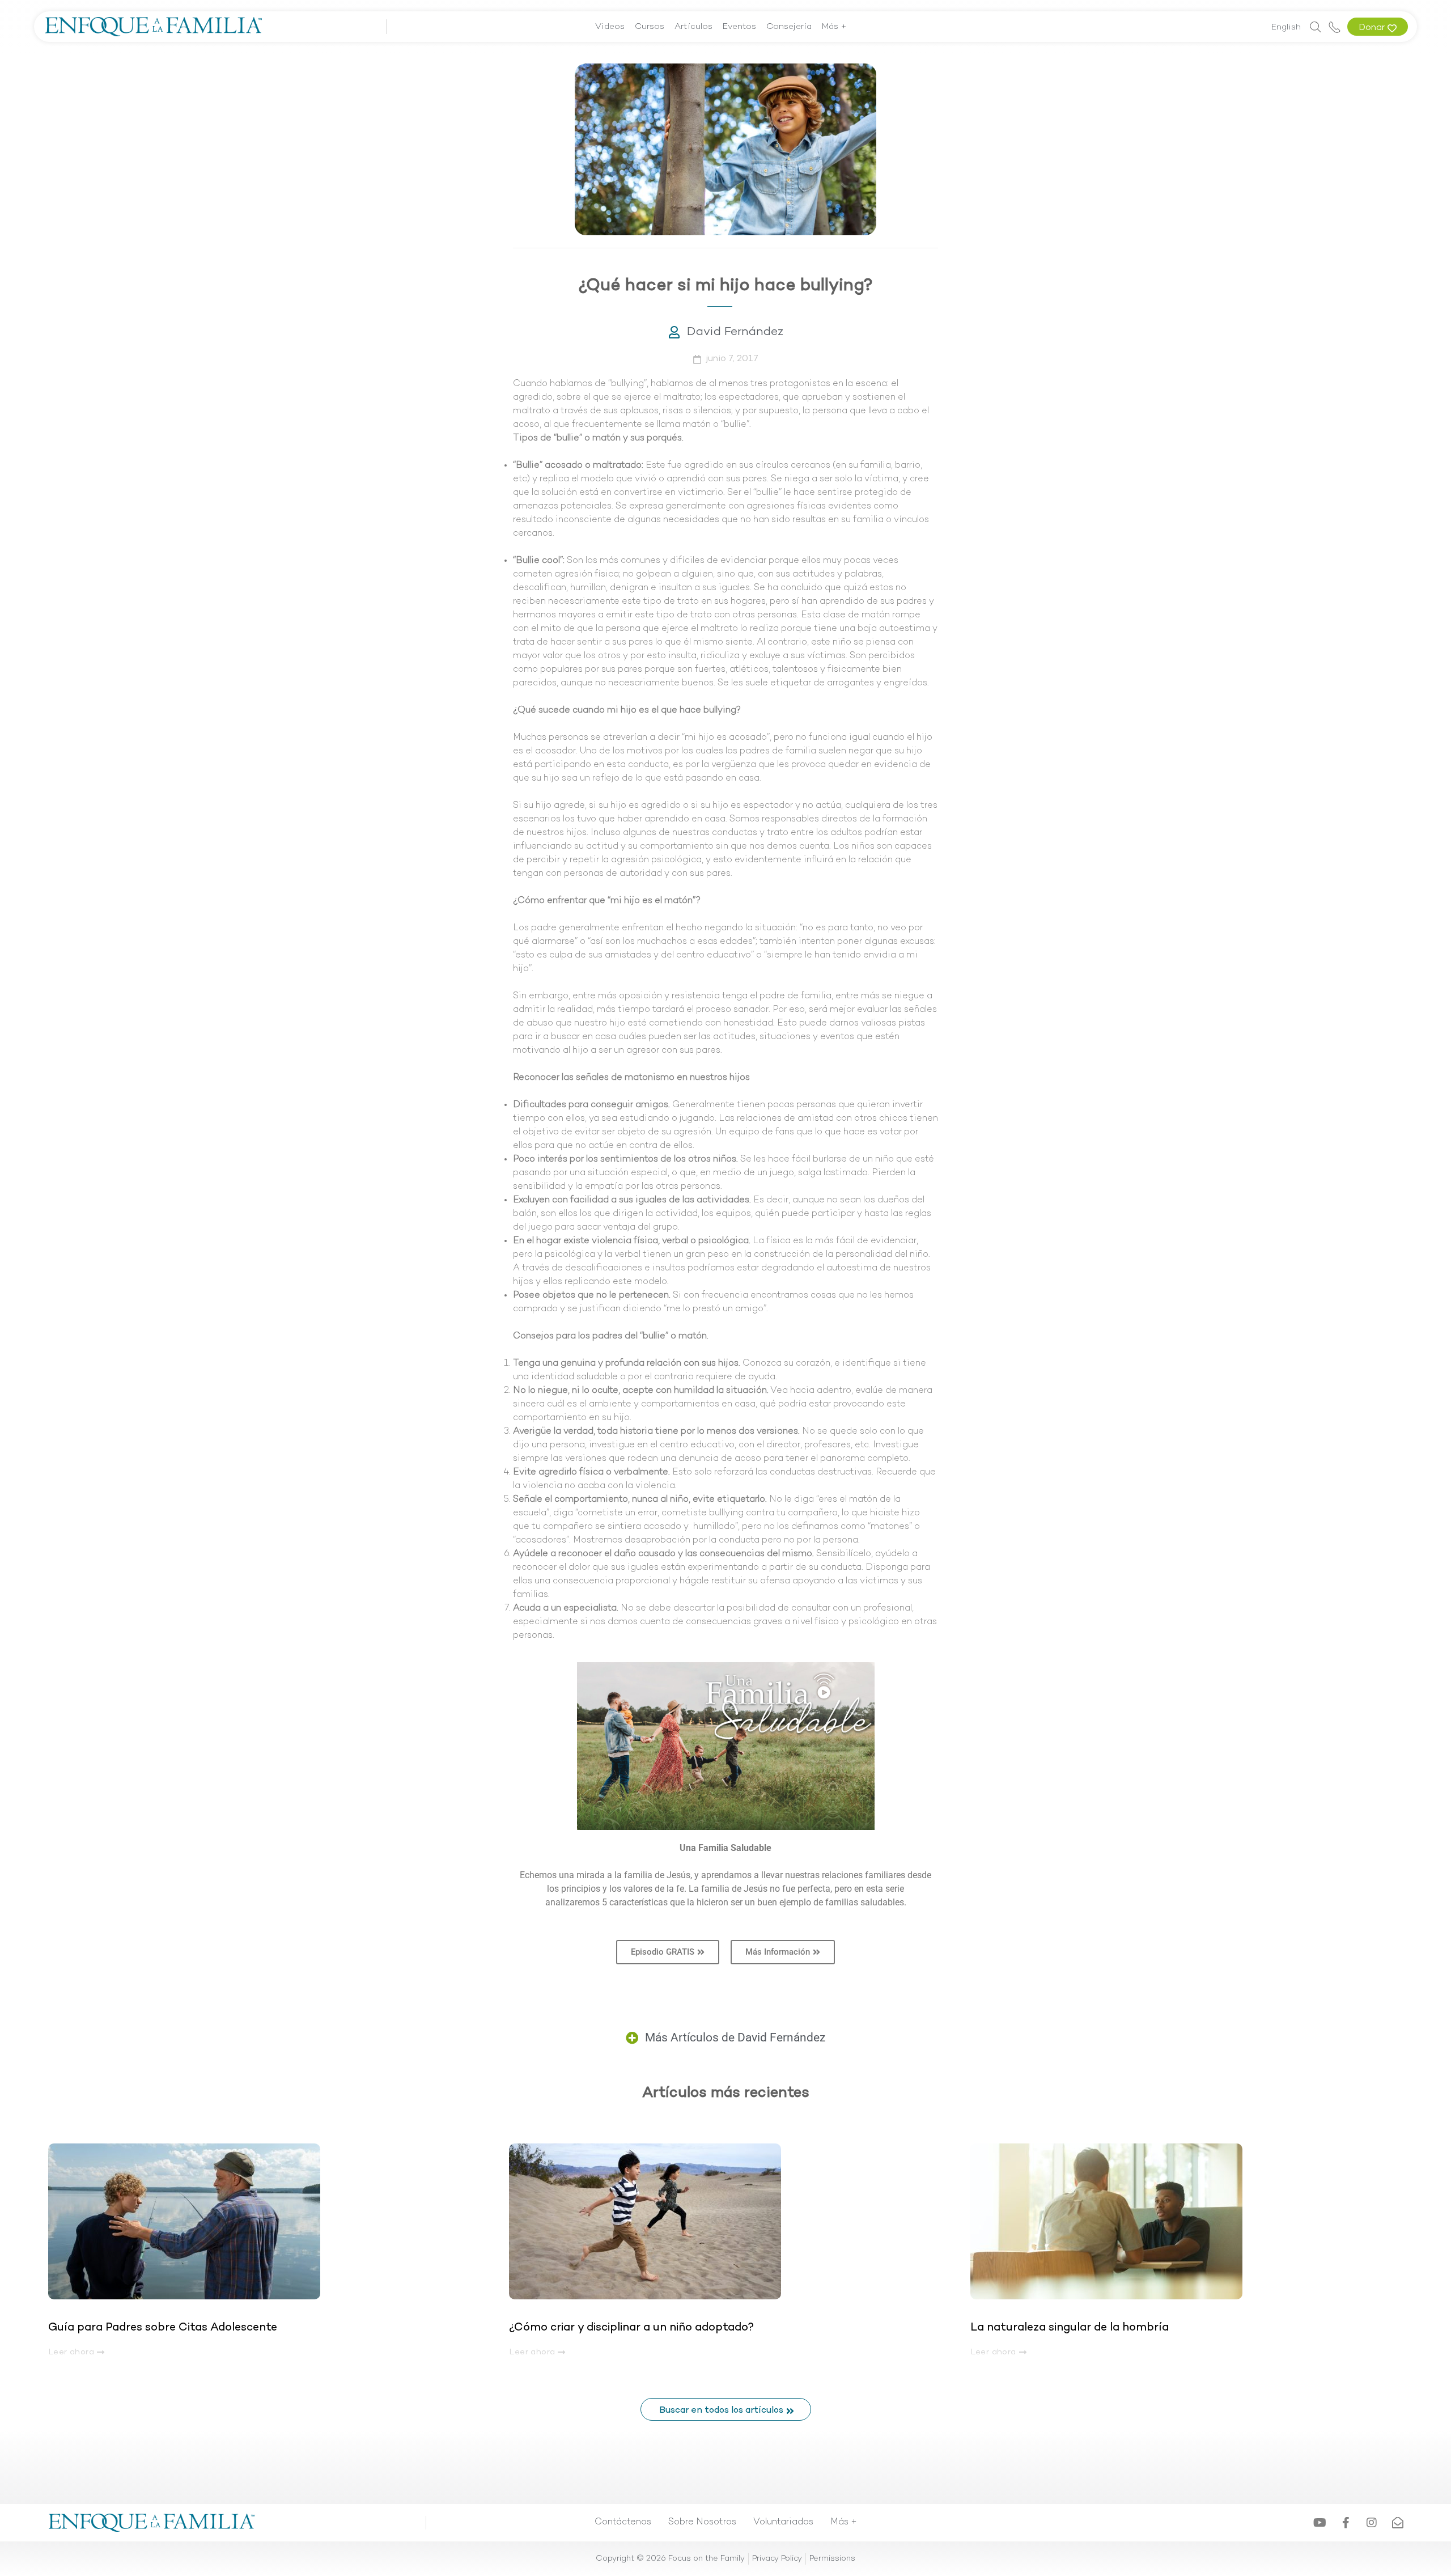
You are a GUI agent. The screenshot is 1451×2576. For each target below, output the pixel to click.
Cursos (650, 27)
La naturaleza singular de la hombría (1070, 2328)
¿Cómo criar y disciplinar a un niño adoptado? (631, 2328)
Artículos (693, 27)
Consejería (789, 27)
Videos (610, 27)
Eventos (739, 27)
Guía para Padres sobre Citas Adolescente (164, 2328)
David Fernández (735, 332)
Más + (834, 27)
